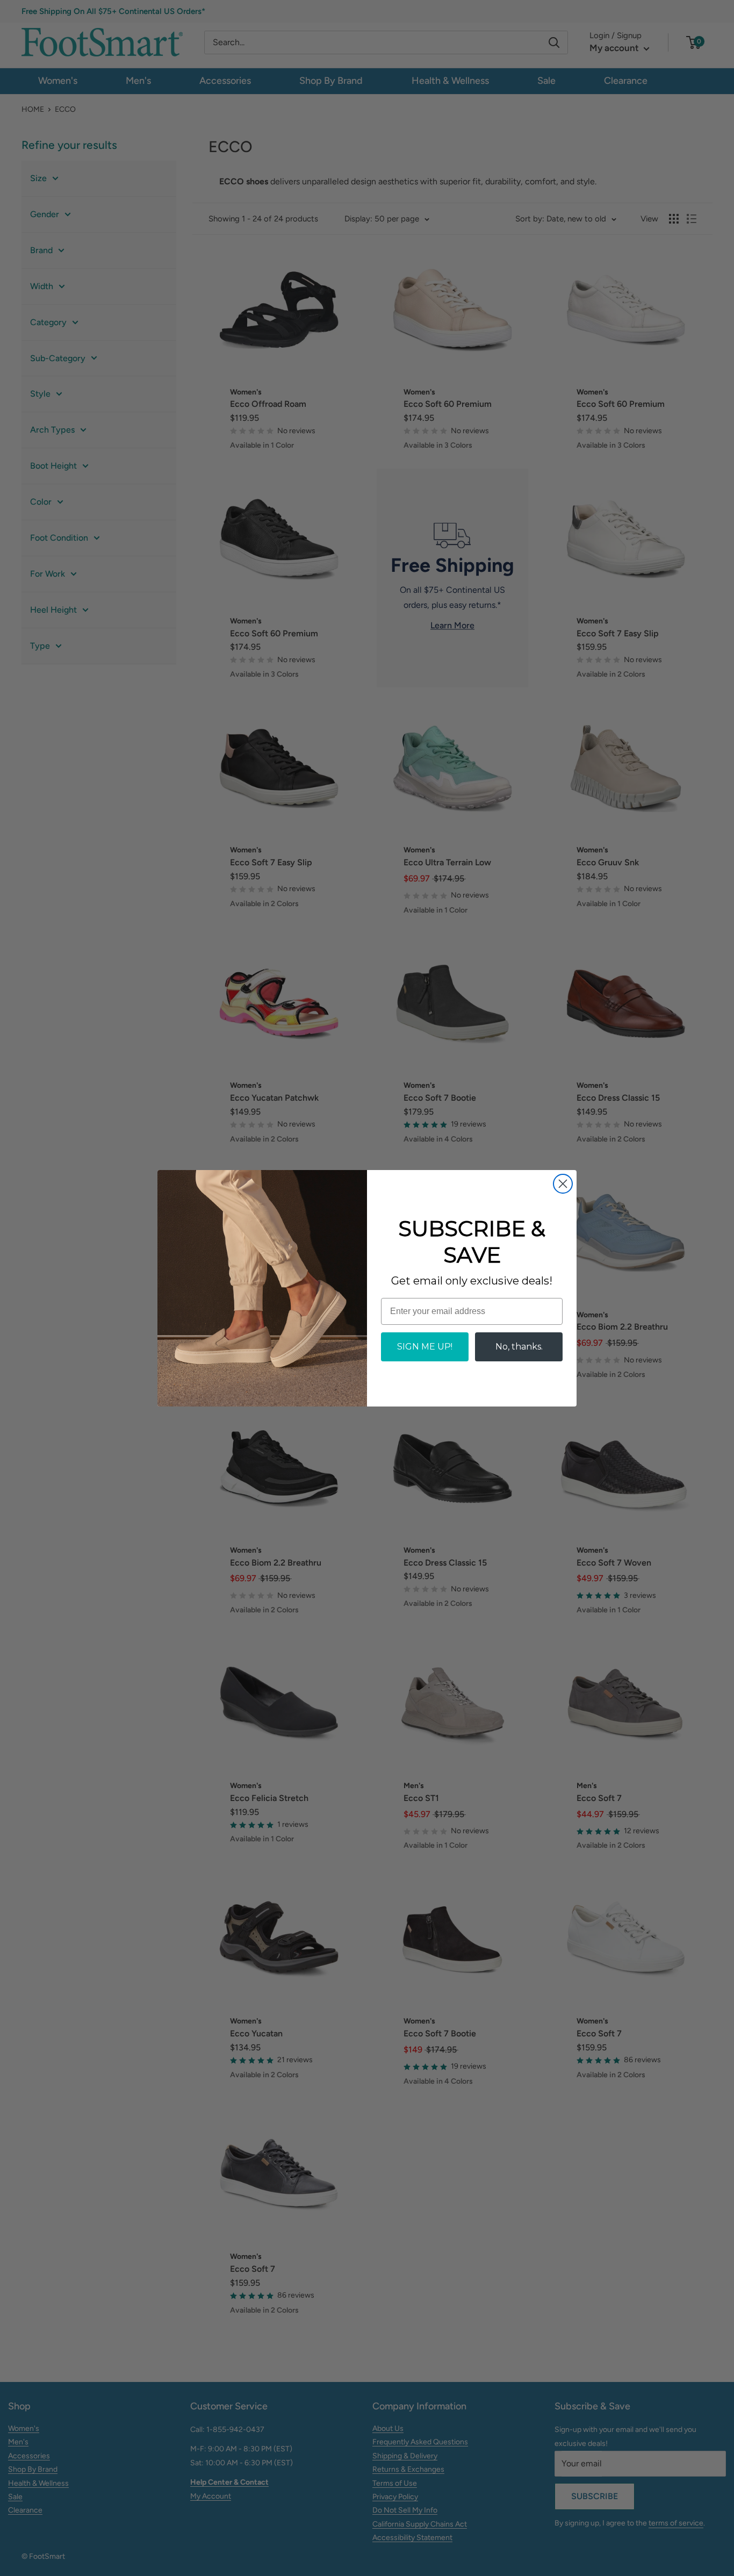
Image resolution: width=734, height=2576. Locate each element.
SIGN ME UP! (425, 1347)
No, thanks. (519, 1347)
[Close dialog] (563, 1184)
